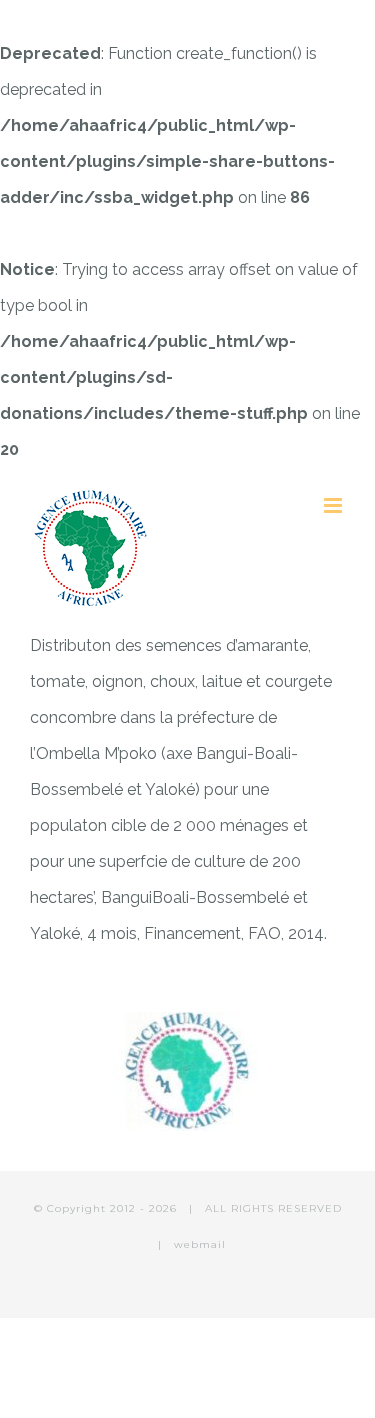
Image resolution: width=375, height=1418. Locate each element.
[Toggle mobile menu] (334, 505)
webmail (200, 1244)
